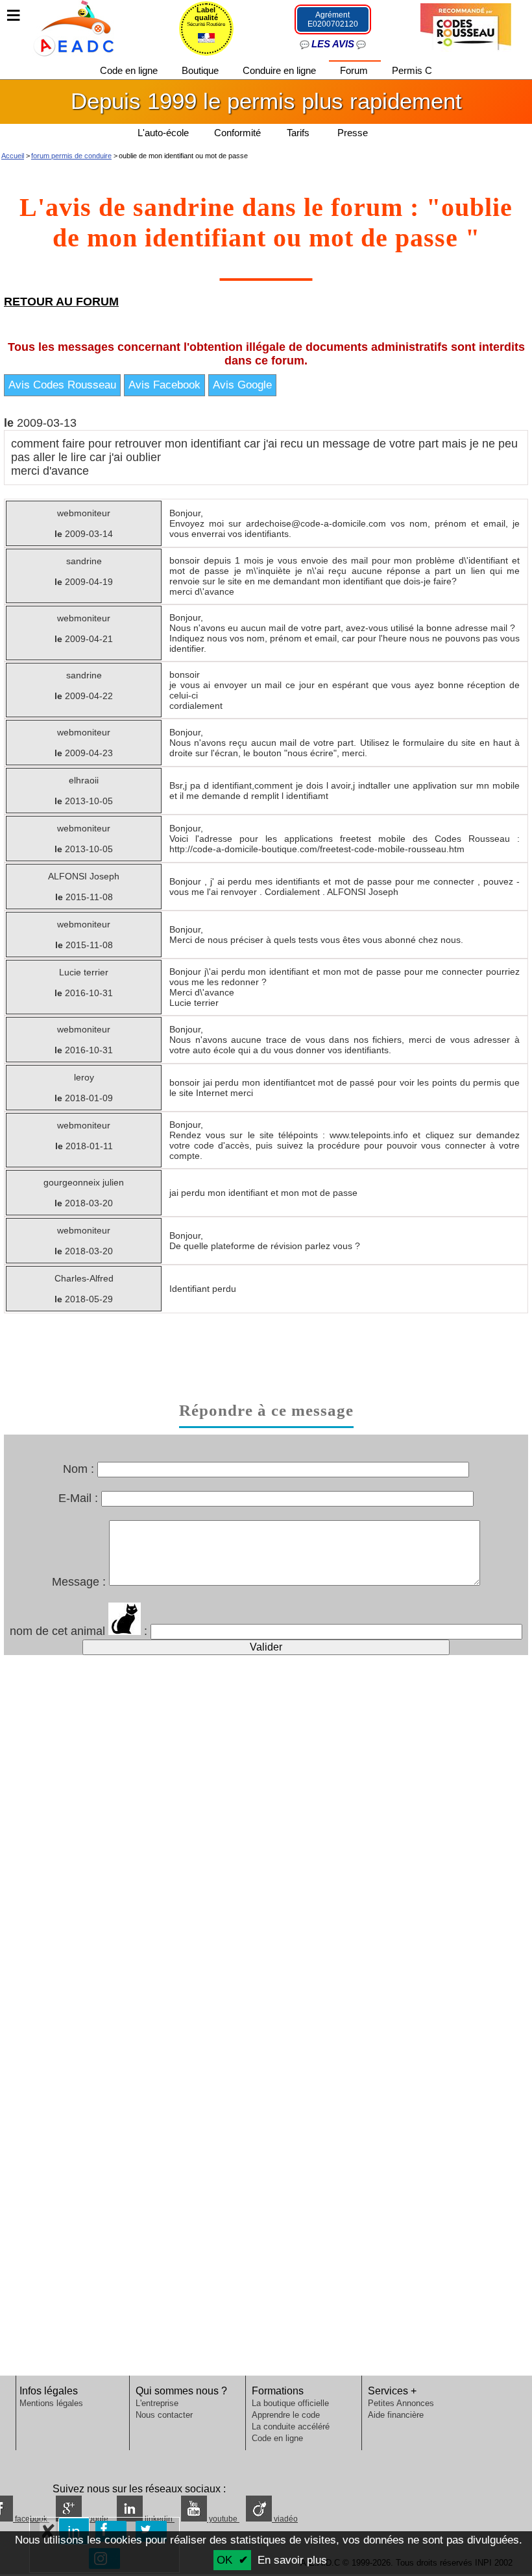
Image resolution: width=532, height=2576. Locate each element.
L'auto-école (163, 133)
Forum (355, 70)
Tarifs (299, 133)
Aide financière (396, 2415)
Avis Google (242, 403)
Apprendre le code (286, 2415)
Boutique (201, 70)
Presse (353, 133)
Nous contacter (164, 2415)
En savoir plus (292, 2560)
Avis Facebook (164, 403)
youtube (223, 2519)
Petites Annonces (401, 2403)
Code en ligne (130, 70)
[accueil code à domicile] (67, 27)
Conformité (237, 133)
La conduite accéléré (291, 2427)
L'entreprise (157, 2403)
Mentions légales (51, 2403)
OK (224, 2560)
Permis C (412, 70)
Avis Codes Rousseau (62, 403)
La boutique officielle (290, 2403)
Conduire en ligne (281, 70)
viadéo (285, 2519)
